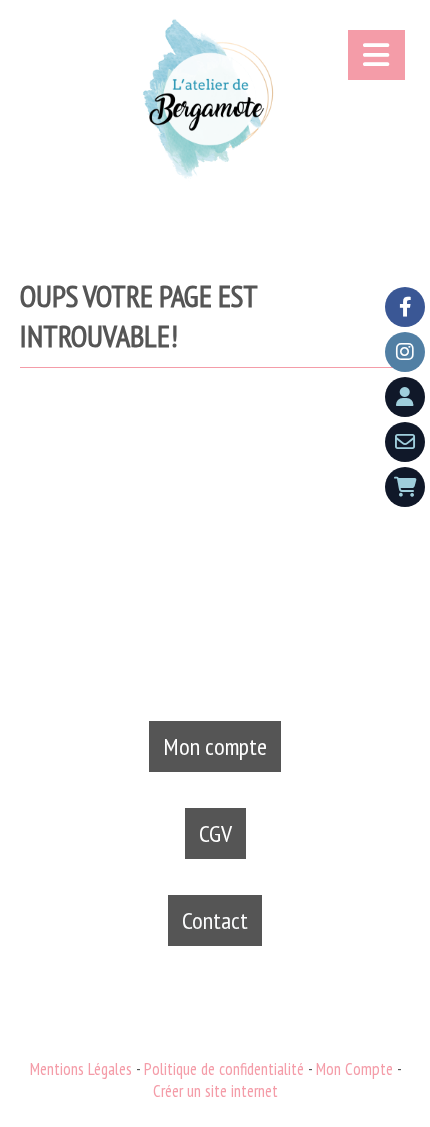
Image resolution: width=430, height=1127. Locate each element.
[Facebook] (405, 307)
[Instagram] (405, 352)
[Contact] (405, 442)
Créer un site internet (215, 1091)
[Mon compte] (405, 397)
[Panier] (405, 487)
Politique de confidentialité (224, 1069)
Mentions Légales (81, 1069)
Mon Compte (354, 1069)
